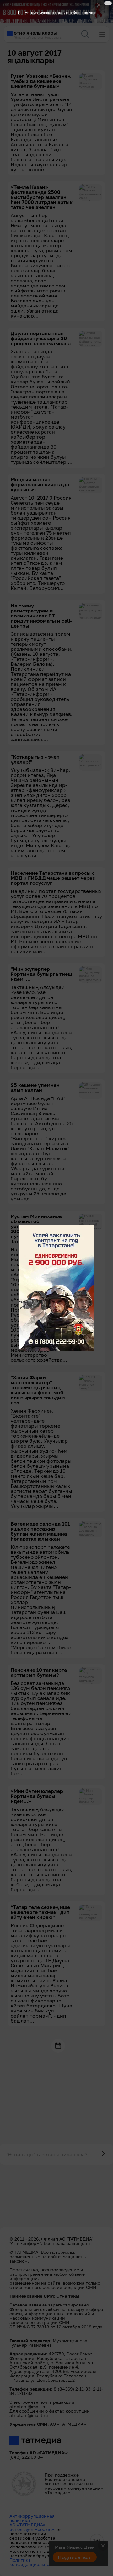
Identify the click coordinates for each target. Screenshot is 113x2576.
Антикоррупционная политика (32, 2518)
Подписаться (75, 2557)
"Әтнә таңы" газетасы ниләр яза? (47, 2154)
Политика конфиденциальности (33, 2562)
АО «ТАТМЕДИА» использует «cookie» (32, 2527)
